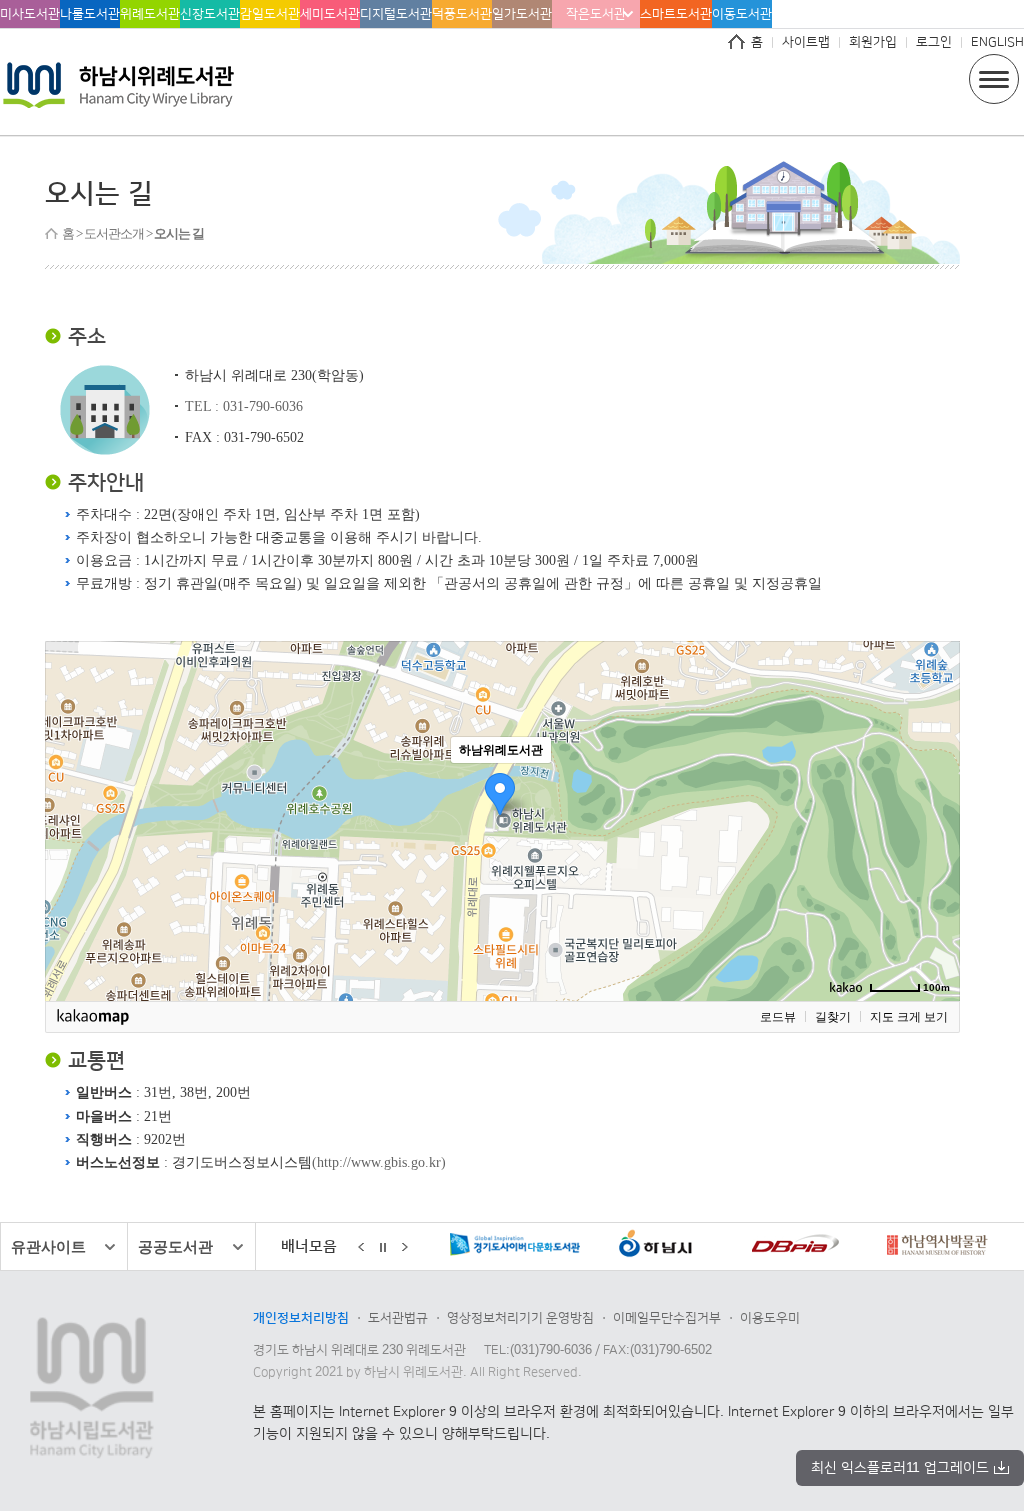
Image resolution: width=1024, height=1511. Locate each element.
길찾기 (833, 1017)
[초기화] (935, 856)
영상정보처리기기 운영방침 (520, 1318)
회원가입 (873, 42)
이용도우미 (770, 1318)
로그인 (934, 42)
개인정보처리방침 (301, 1318)
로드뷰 (778, 1017)
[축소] (935, 818)
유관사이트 (48, 1246)
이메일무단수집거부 (667, 1318)
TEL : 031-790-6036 (244, 406)
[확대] (935, 785)
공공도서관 (175, 1246)
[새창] (473, 1248)
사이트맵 (806, 42)
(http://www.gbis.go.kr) (379, 1162)
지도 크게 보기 (909, 1017)
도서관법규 (398, 1318)
